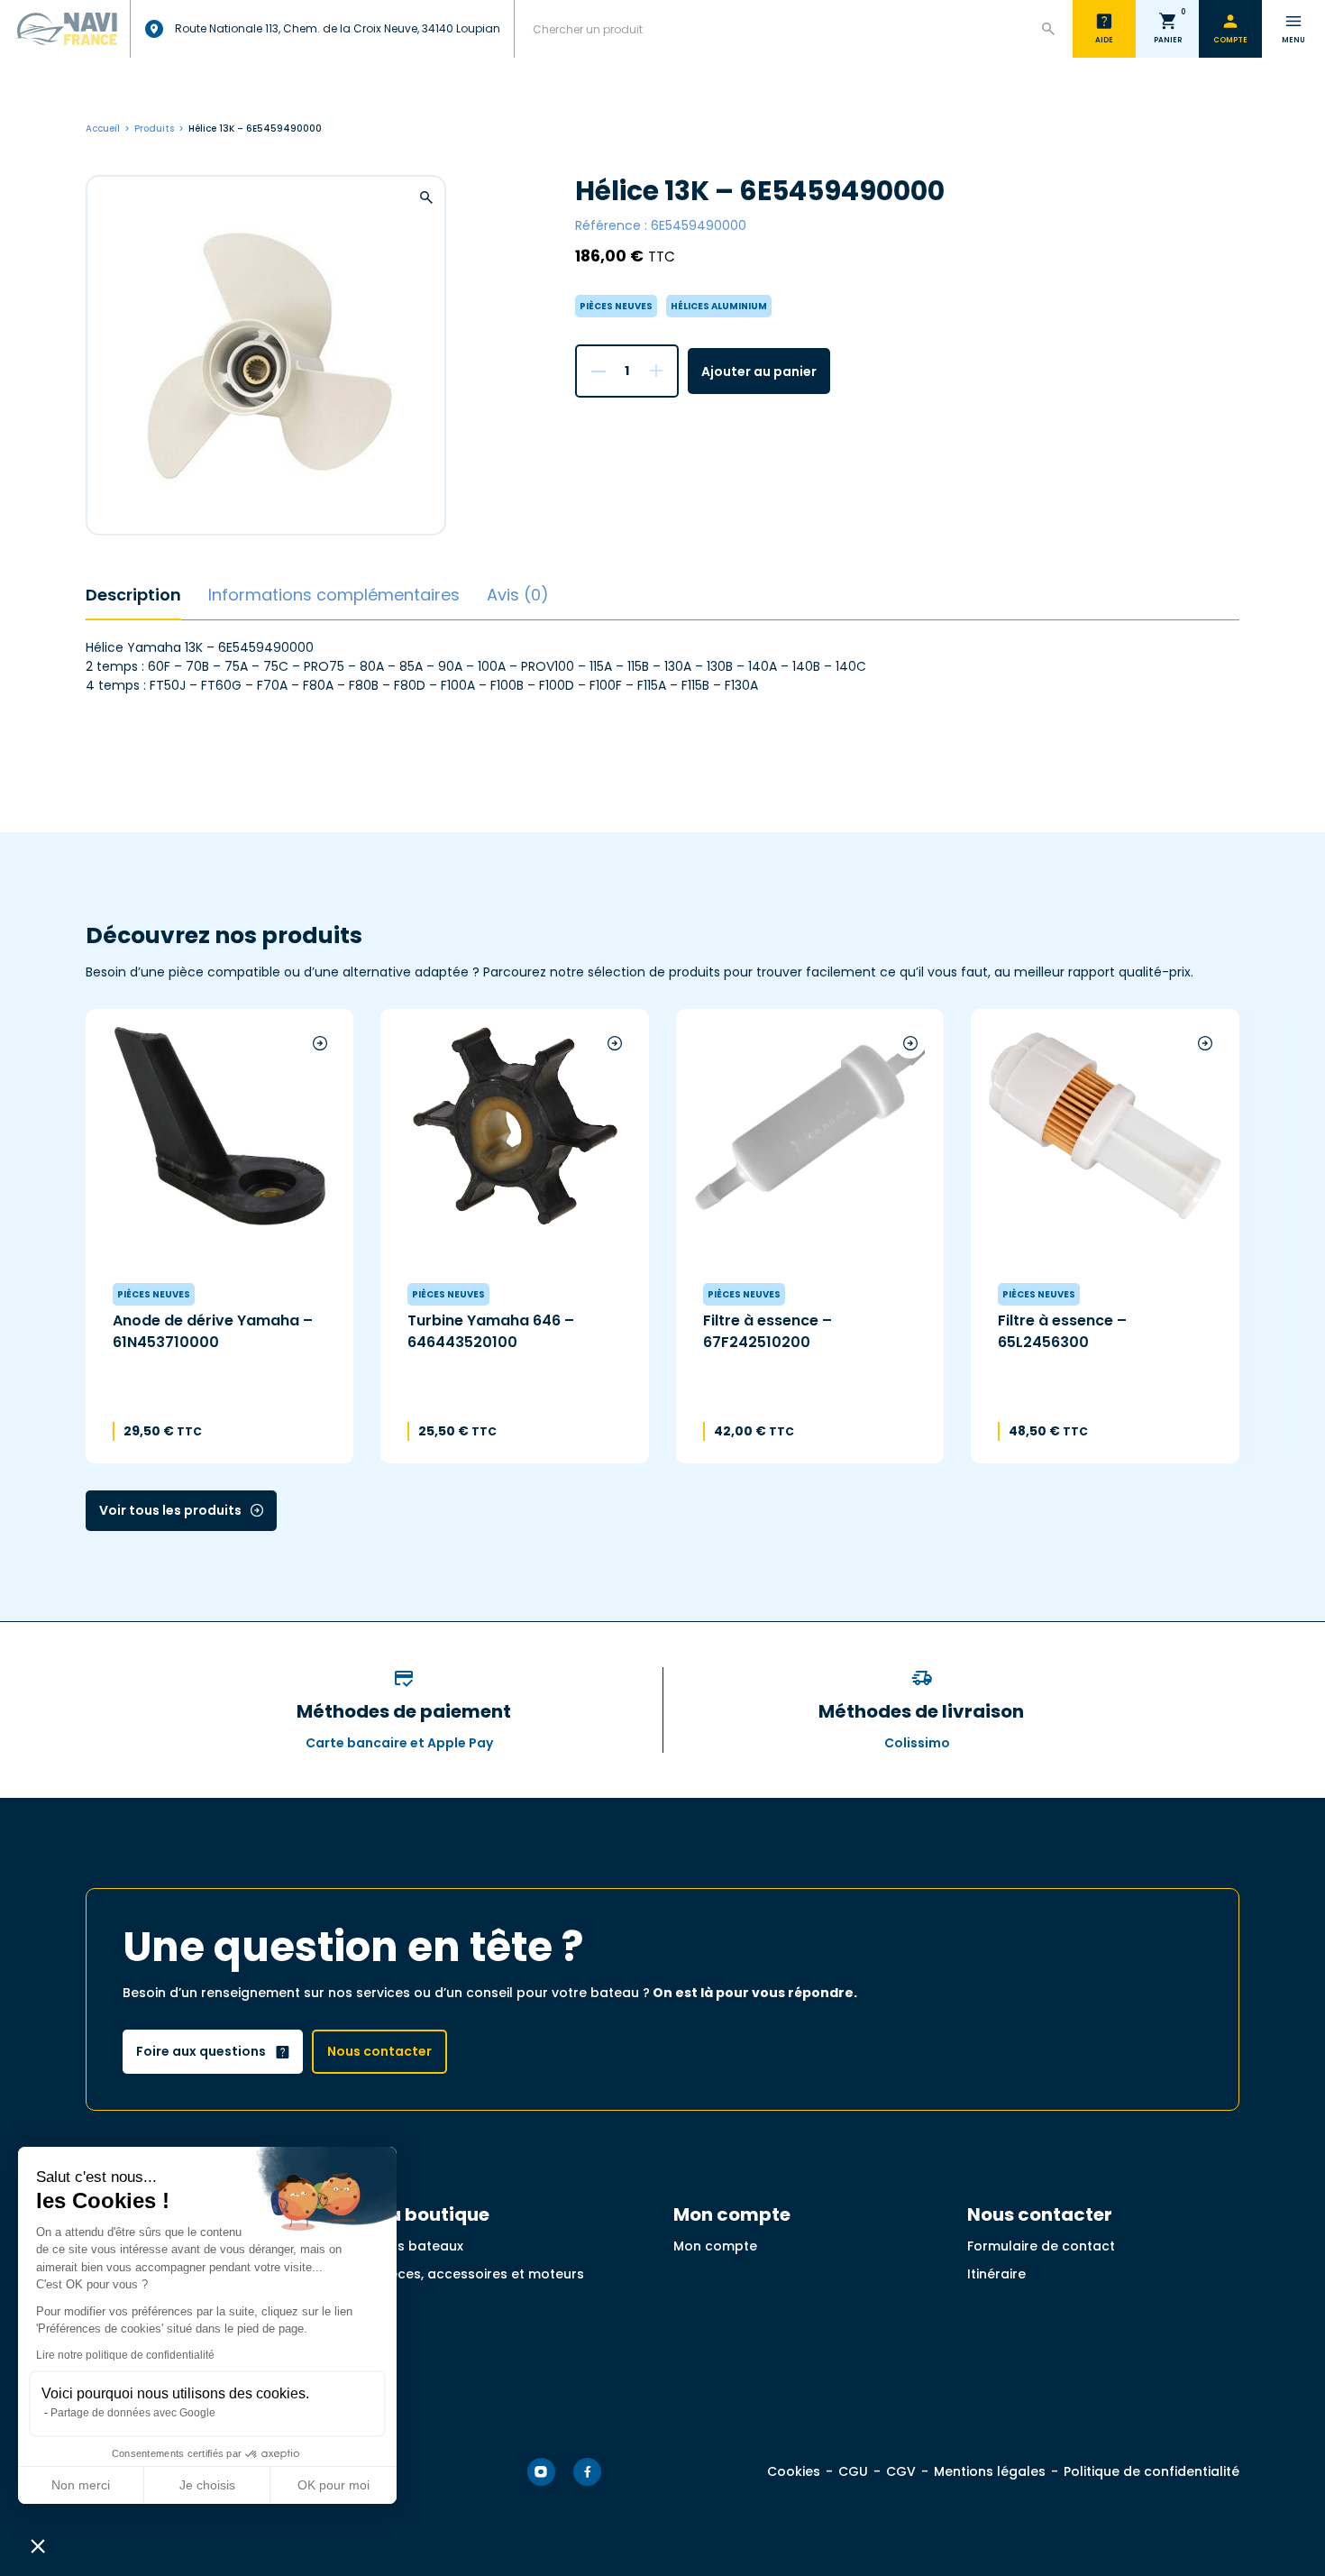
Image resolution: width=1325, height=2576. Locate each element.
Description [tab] (133, 595)
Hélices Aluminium (719, 306)
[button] (38, 2545)
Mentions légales (990, 2471)
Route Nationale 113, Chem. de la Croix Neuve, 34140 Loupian (338, 28)
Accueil (103, 128)
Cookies (794, 2471)
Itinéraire (996, 2274)
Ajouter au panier (759, 371)
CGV (901, 2471)
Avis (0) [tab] (518, 595)
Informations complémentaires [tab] (334, 595)
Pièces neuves (616, 306)
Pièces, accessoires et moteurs (482, 2274)
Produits (154, 128)
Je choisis (207, 2485)
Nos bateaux (421, 2246)
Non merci (81, 2485)
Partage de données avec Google (133, 2413)
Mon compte (715, 2246)
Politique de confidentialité (1151, 2471)
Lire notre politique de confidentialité (125, 2355)
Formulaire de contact (1041, 2246)
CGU (853, 2471)
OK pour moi (334, 2485)
